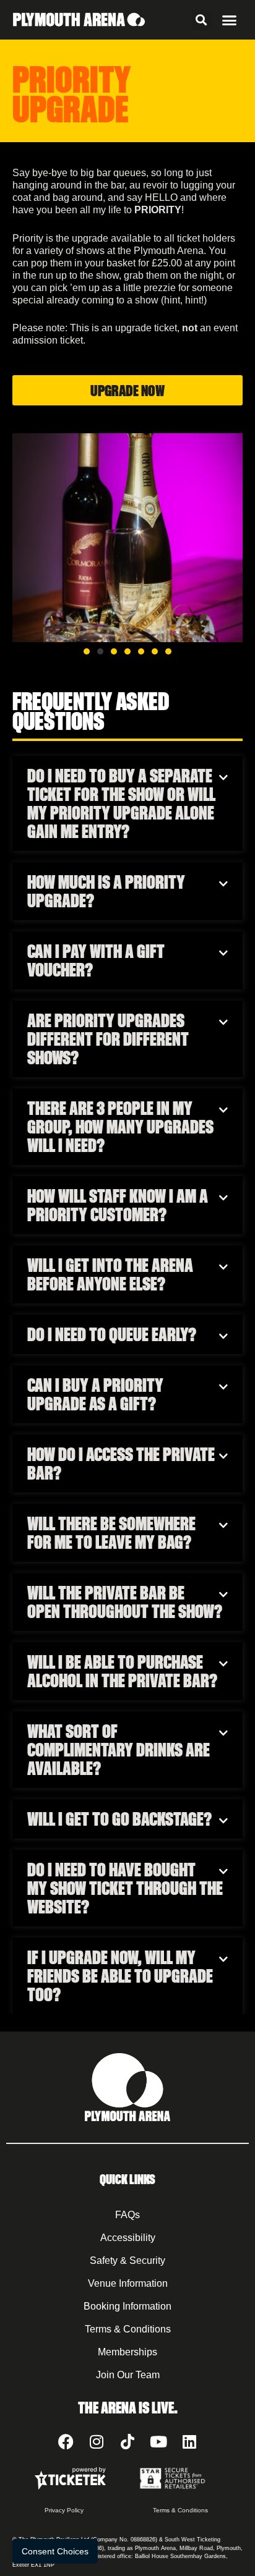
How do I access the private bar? (121, 1464)
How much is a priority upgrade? (106, 891)
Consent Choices (55, 2551)
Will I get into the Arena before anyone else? (110, 1274)
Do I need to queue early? (112, 1334)
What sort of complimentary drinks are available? (119, 1750)
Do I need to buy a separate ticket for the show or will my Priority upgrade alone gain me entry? (121, 803)
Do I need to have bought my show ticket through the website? (125, 1888)
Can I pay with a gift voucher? (96, 960)
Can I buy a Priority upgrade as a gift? (95, 1394)
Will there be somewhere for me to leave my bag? (111, 1533)
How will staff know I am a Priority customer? (118, 1205)
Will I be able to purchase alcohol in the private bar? (122, 1671)
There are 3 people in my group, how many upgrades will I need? (120, 1127)
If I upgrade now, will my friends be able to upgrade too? (120, 1976)
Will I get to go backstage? (119, 1819)
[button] (201, 20)
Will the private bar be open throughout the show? (125, 1602)
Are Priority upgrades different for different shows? (108, 1039)
